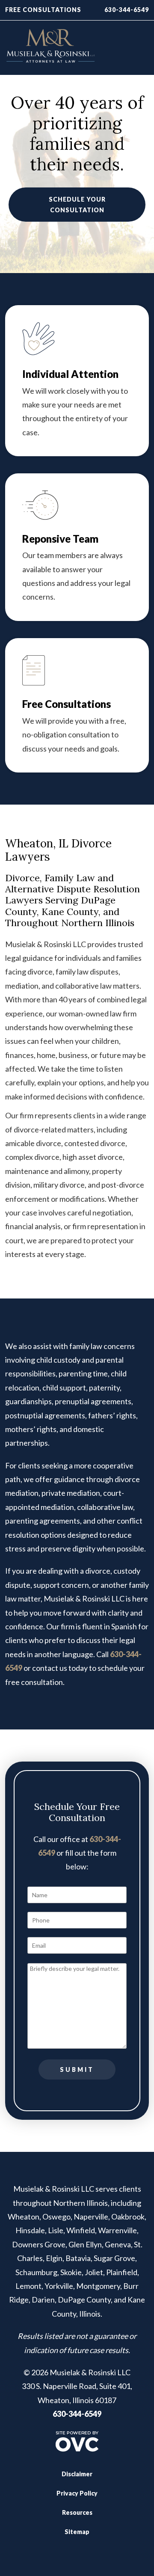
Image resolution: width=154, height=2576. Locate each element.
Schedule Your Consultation (77, 205)
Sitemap (77, 2532)
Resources (77, 2512)
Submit (77, 2069)
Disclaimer (77, 2474)
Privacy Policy (77, 2493)
